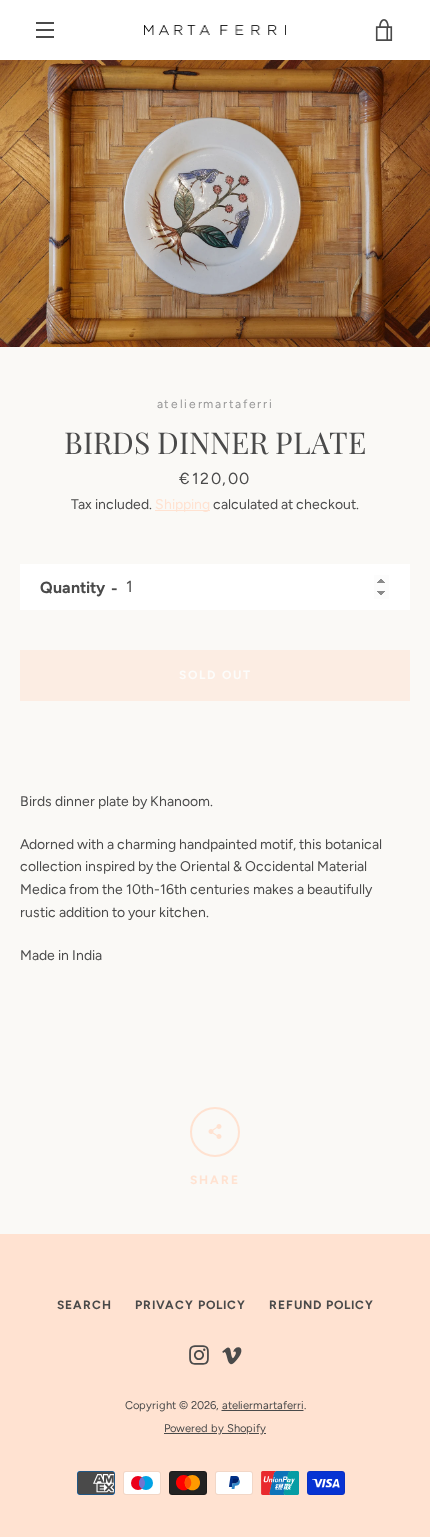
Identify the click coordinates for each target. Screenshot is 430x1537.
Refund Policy (321, 1305)
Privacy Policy (190, 1305)
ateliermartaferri (263, 1405)
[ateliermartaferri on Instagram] (199, 1353)
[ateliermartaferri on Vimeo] (232, 1353)
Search (84, 1305)
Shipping (182, 504)
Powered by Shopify (215, 1428)
